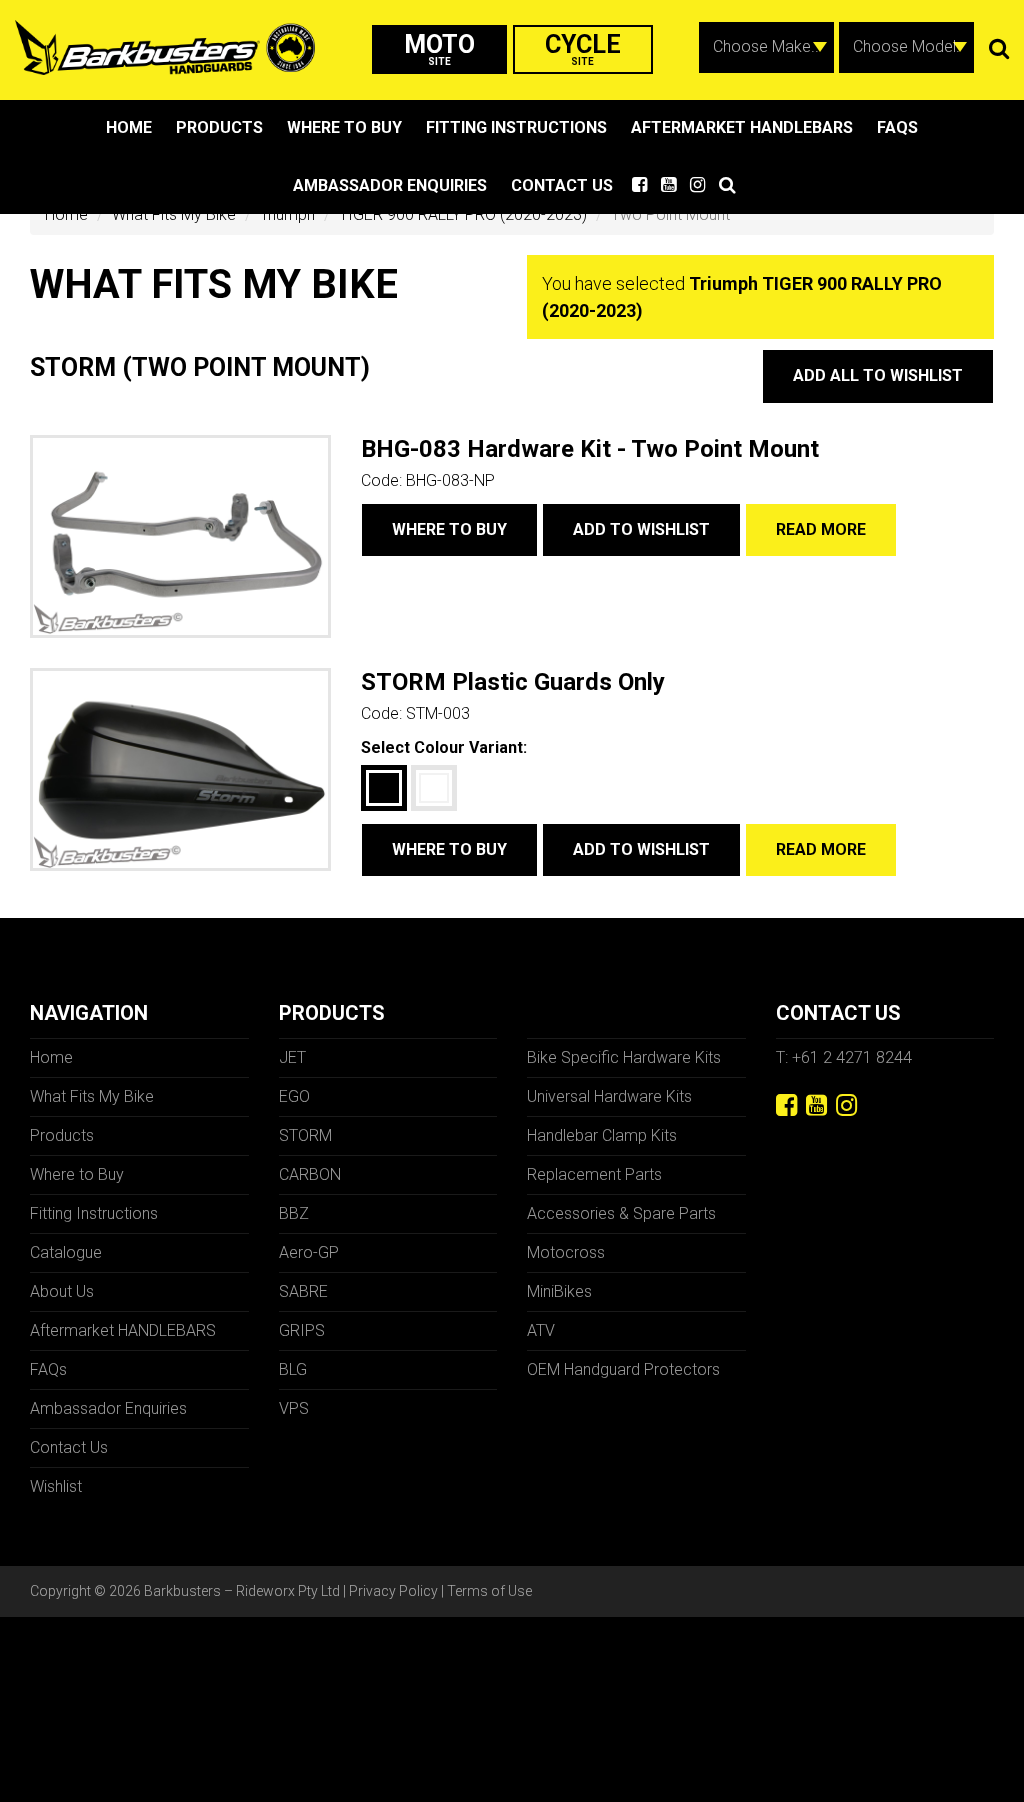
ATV (541, 1330)
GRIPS (302, 1330)
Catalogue (66, 1252)
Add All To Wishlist (878, 375)
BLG (293, 1369)
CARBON (310, 1174)
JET (292, 1057)
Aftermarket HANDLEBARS (742, 127)
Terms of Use (489, 1591)
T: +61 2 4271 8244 (844, 1057)
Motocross (566, 1252)
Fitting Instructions (516, 127)
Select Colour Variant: (444, 747)
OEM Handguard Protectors (623, 1369)
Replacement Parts (594, 1174)
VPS (294, 1408)
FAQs (897, 127)
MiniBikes (559, 1291)
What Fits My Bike (174, 214)
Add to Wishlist (641, 529)
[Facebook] (786, 1105)
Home (129, 127)
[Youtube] (816, 1105)
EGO (294, 1096)
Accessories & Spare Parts (621, 1213)
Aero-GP (309, 1252)
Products (219, 127)
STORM (305, 1135)
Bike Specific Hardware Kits (624, 1057)
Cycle (583, 48)
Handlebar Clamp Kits (602, 1135)
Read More (821, 529)
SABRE (303, 1291)
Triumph (287, 214)
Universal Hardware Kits (609, 1096)
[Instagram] (846, 1105)
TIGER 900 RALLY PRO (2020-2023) (463, 214)
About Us (62, 1291)
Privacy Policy (393, 1591)
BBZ (294, 1213)
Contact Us (562, 185)
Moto (439, 48)
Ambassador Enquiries (390, 185)
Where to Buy (344, 127)
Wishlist (56, 1486)
